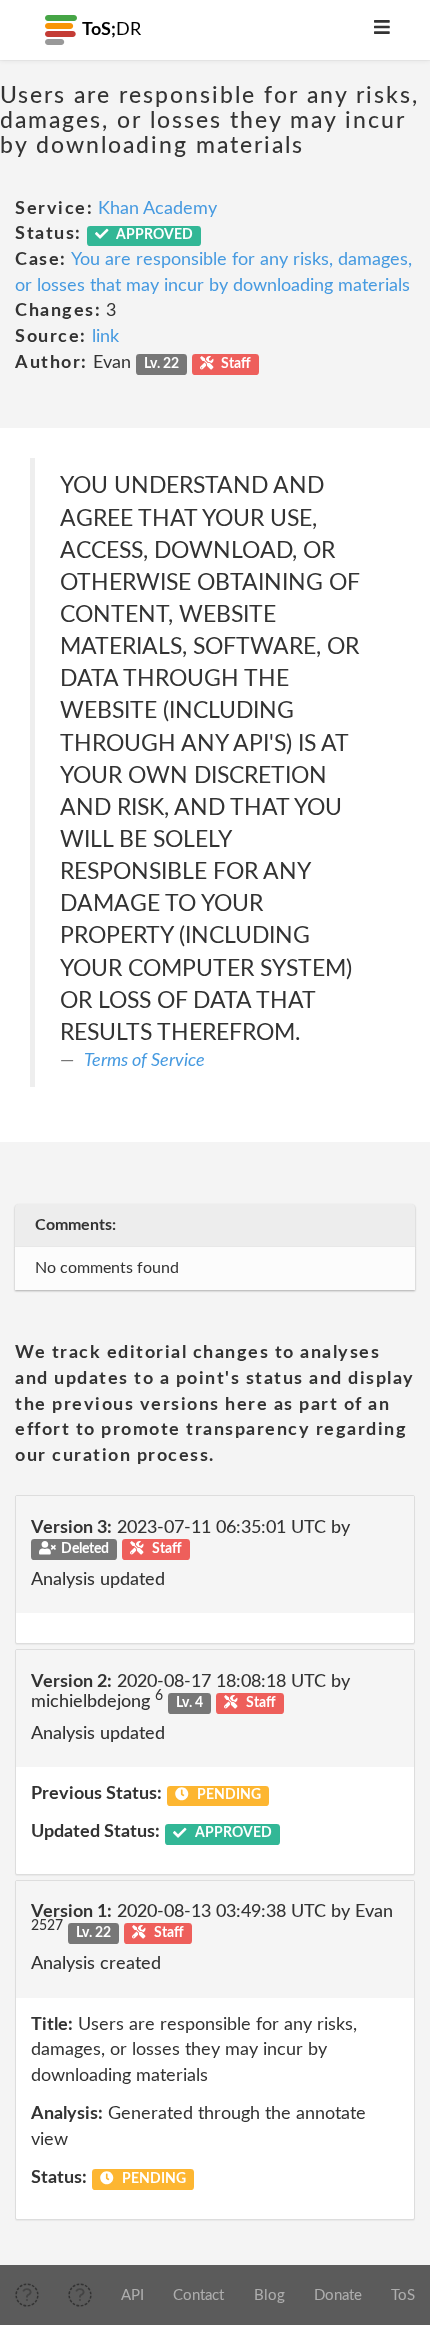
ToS (403, 2295)
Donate (338, 2295)
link (105, 337)
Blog (269, 2295)
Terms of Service (144, 1061)
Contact (198, 2295)
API (132, 2295)
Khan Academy (157, 209)
